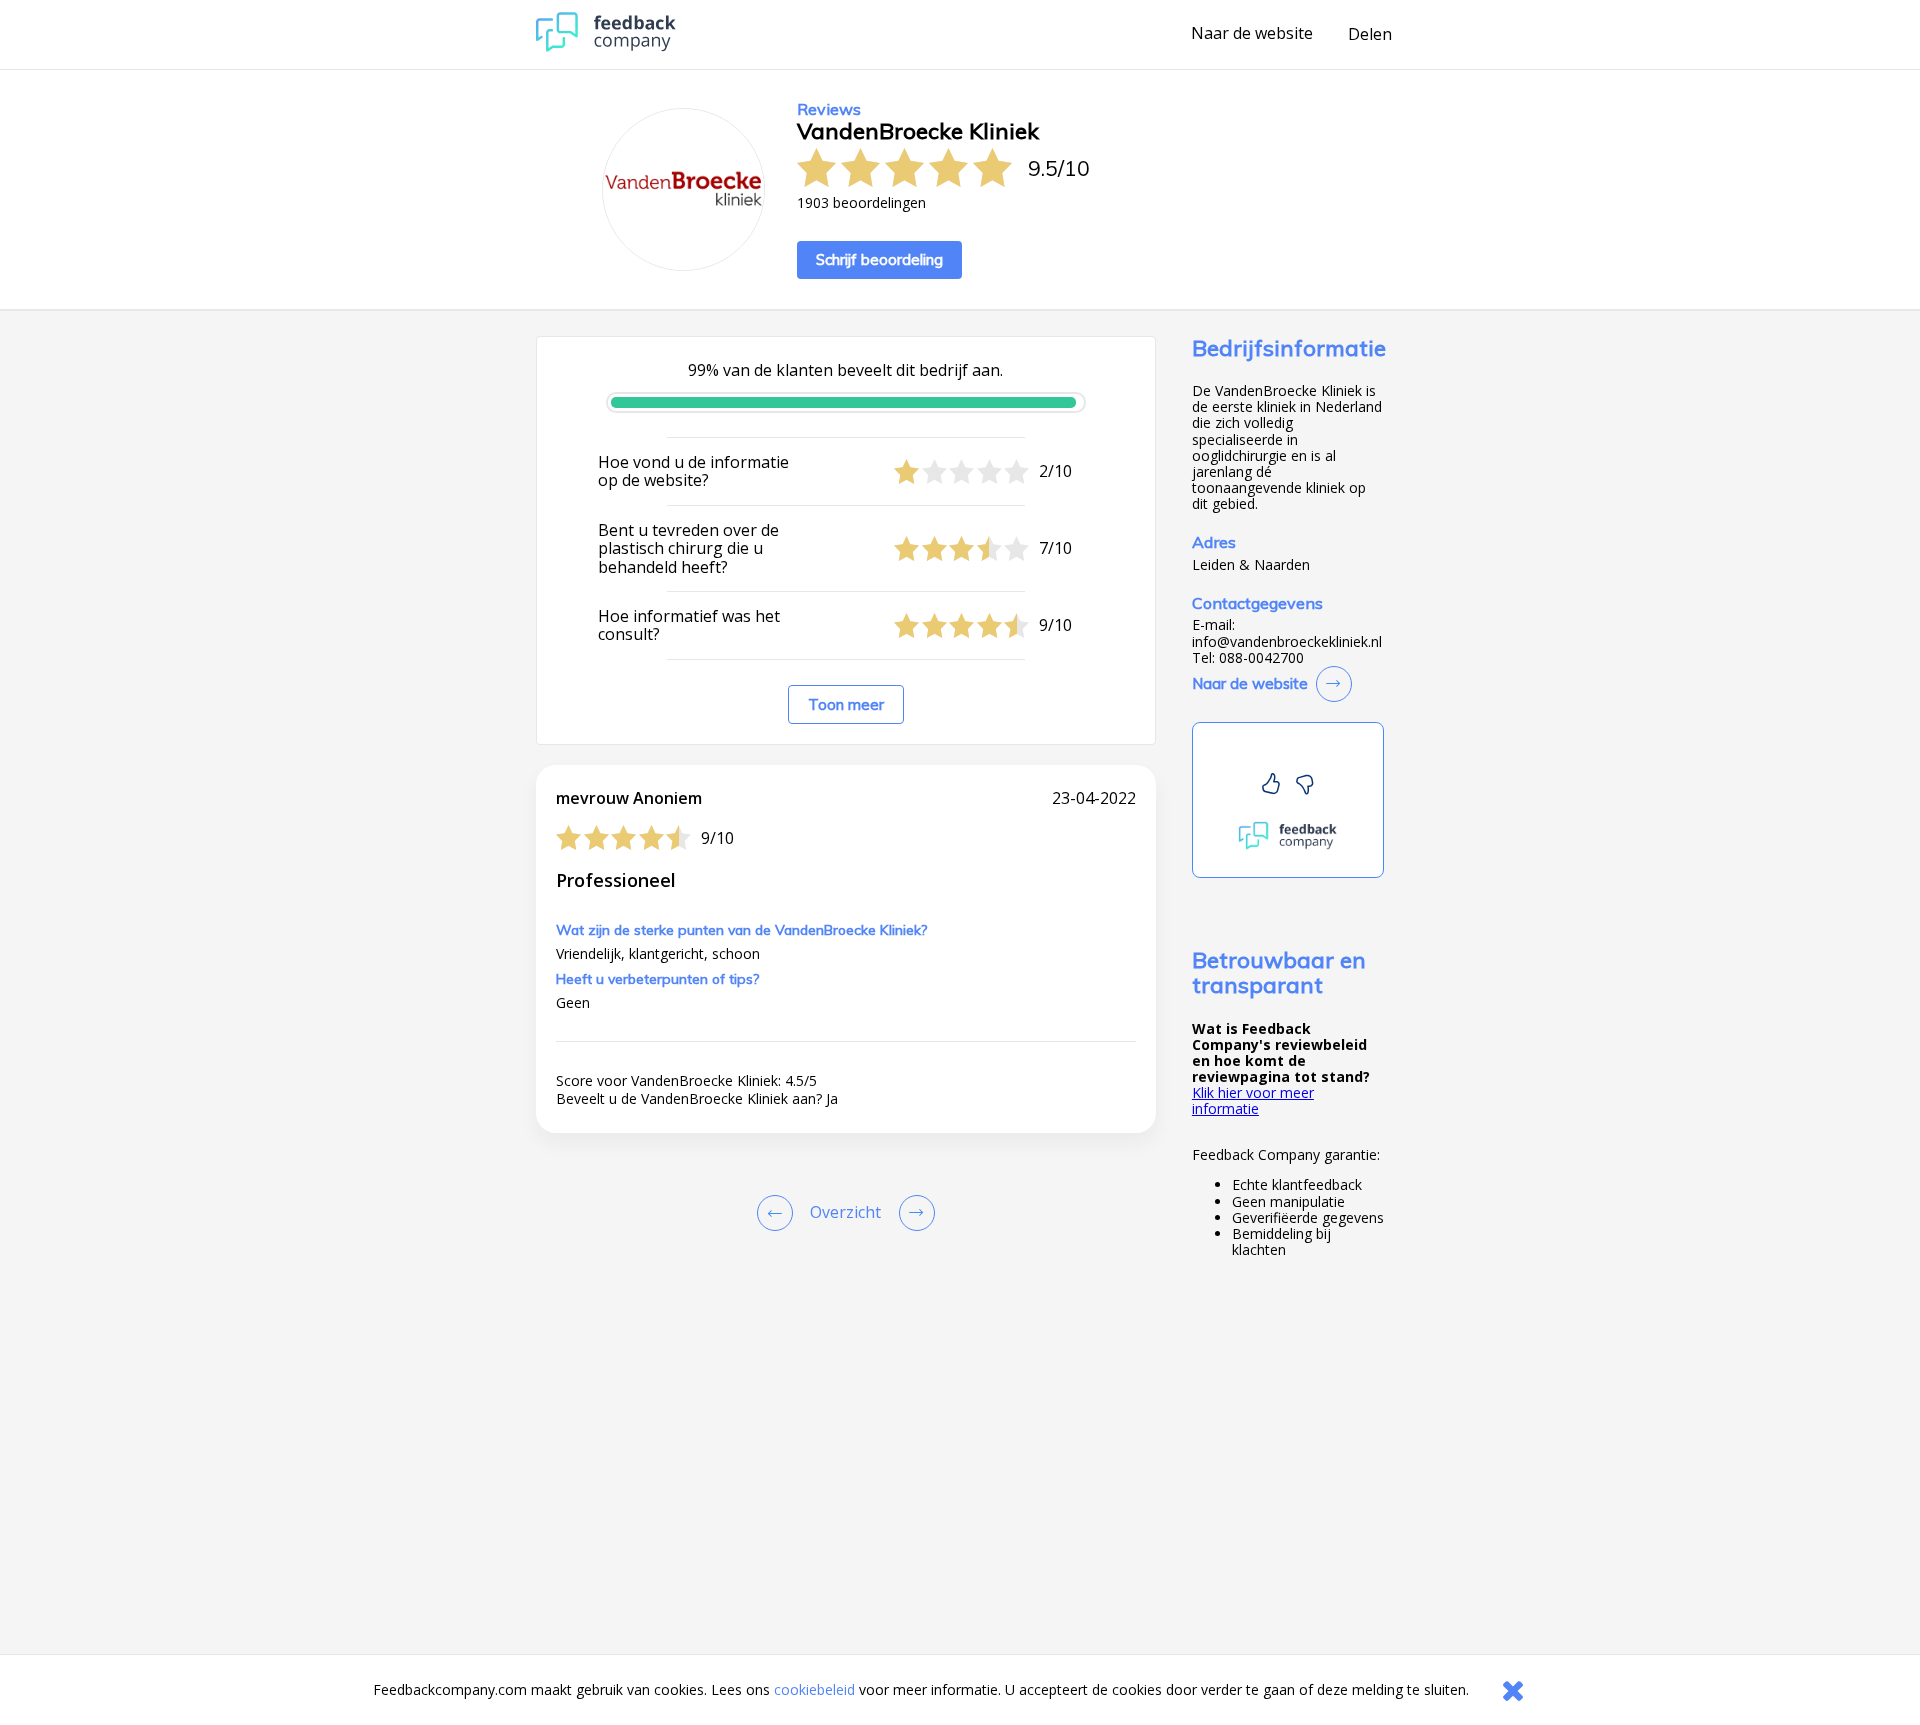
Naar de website (1252, 34)
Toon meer (846, 704)
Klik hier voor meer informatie (1253, 1100)
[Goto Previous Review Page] (779, 1213)
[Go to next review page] (913, 1213)
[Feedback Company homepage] (606, 46)
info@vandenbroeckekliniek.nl (1287, 642)
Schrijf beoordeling (879, 259)
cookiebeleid (814, 1689)
